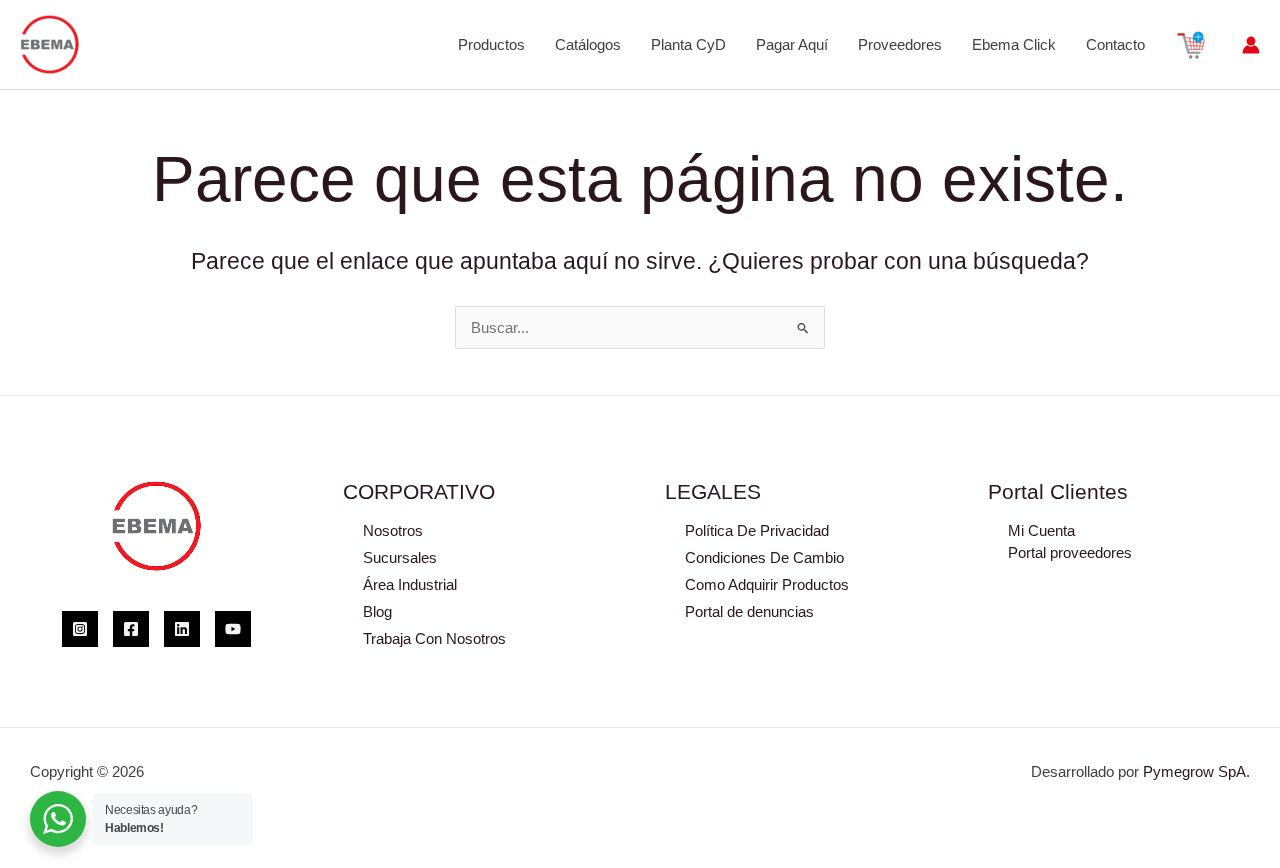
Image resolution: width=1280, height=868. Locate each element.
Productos (491, 44)
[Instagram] (80, 629)
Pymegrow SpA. (1196, 771)
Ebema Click (1014, 44)
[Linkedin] (182, 629)
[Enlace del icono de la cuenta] (1251, 45)
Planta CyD (688, 44)
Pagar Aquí (792, 44)
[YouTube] (233, 629)
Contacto (1115, 44)
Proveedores (900, 44)
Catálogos (588, 44)
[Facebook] (131, 629)
